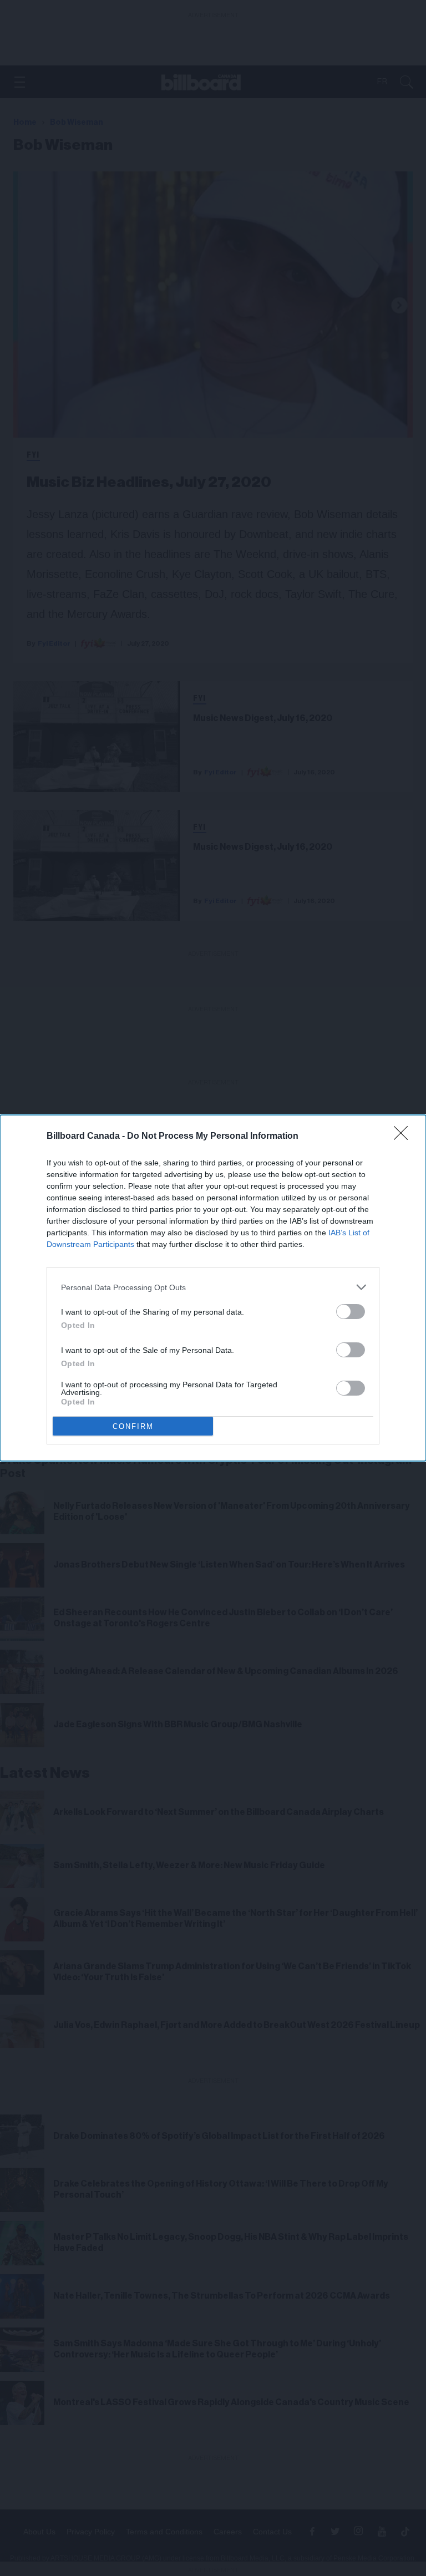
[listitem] (213, 1287)
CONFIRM (133, 1426)
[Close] (404, 1137)
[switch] (351, 1312)
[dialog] (213, 1288)
